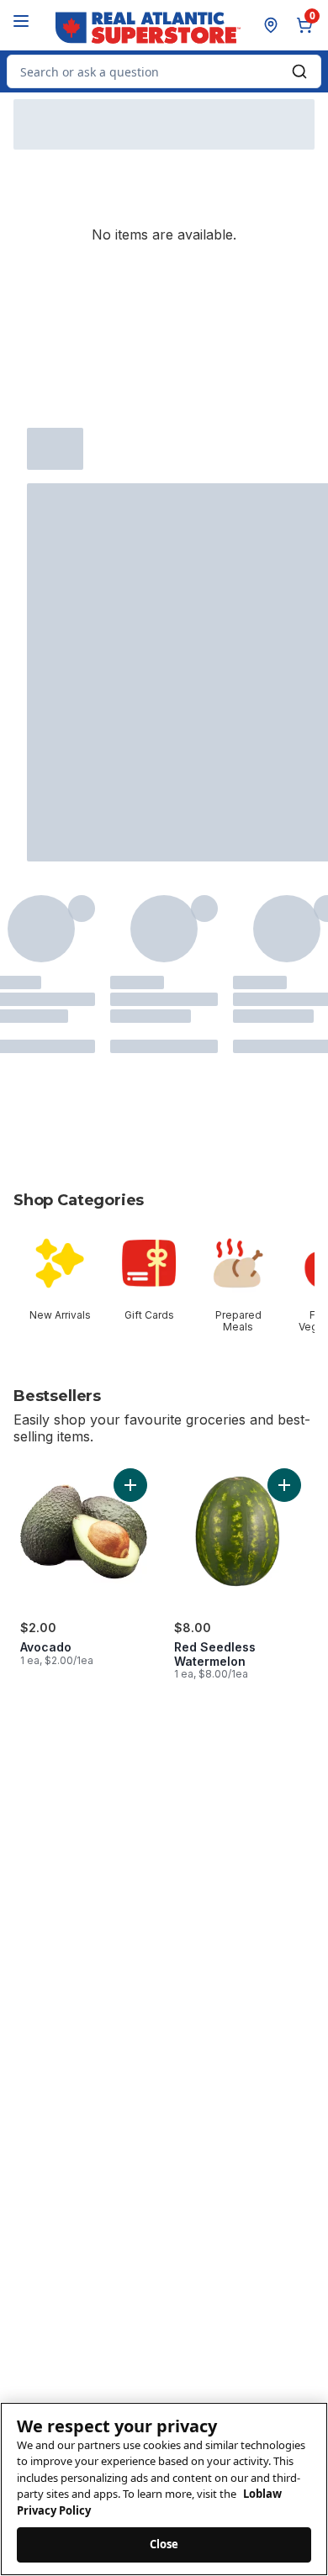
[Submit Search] (299, 71)
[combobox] (164, 71)
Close (164, 2544)
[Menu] (21, 21)
